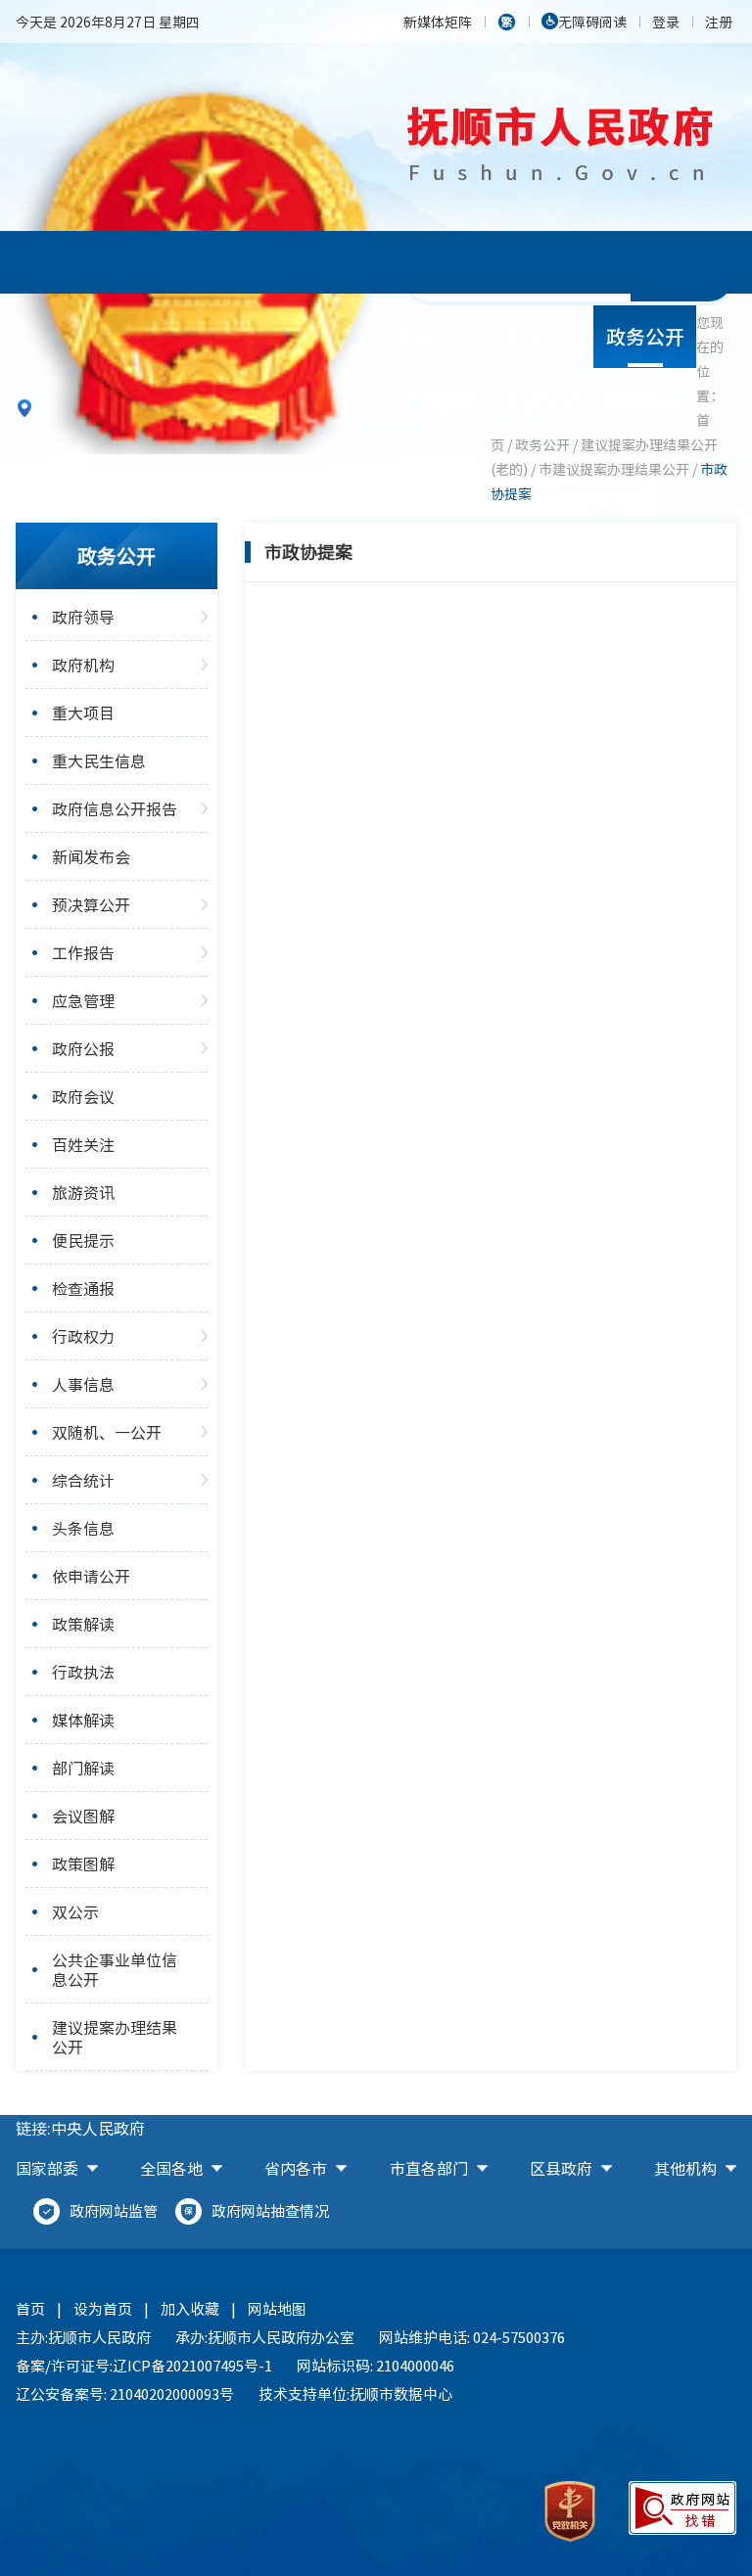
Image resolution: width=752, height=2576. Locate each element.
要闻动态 (542, 336)
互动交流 (542, 399)
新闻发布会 (91, 856)
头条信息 (83, 1528)
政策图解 (83, 1863)
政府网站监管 (114, 2211)
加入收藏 (190, 2309)
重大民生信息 (99, 760)
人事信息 (83, 1384)
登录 (666, 22)
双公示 (75, 1911)
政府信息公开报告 (115, 808)
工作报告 (83, 952)
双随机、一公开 (107, 1432)
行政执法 (83, 1672)
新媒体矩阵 (438, 22)
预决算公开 (91, 904)
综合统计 (83, 1480)
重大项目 (83, 713)
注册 (719, 22)
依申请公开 (91, 1576)
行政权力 (83, 1336)
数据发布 (645, 399)
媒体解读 (83, 1720)
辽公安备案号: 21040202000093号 (125, 2394)
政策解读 (83, 1624)
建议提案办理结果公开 (115, 2037)
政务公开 (645, 336)
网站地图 (277, 2309)
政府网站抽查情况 (270, 2211)
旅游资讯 (83, 1192)
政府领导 (83, 617)
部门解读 (83, 1768)
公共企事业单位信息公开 (115, 1969)
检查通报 (83, 1288)
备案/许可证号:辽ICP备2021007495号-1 (144, 2366)
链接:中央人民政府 (80, 2128)
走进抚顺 (440, 461)
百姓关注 (83, 1144)
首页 (30, 2309)
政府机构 (83, 665)
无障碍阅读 (592, 22)
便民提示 (83, 1240)
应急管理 (83, 1000)
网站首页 (440, 336)
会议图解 (83, 1816)
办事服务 (440, 399)
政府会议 (83, 1096)
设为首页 (103, 2309)
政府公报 (83, 1048)
